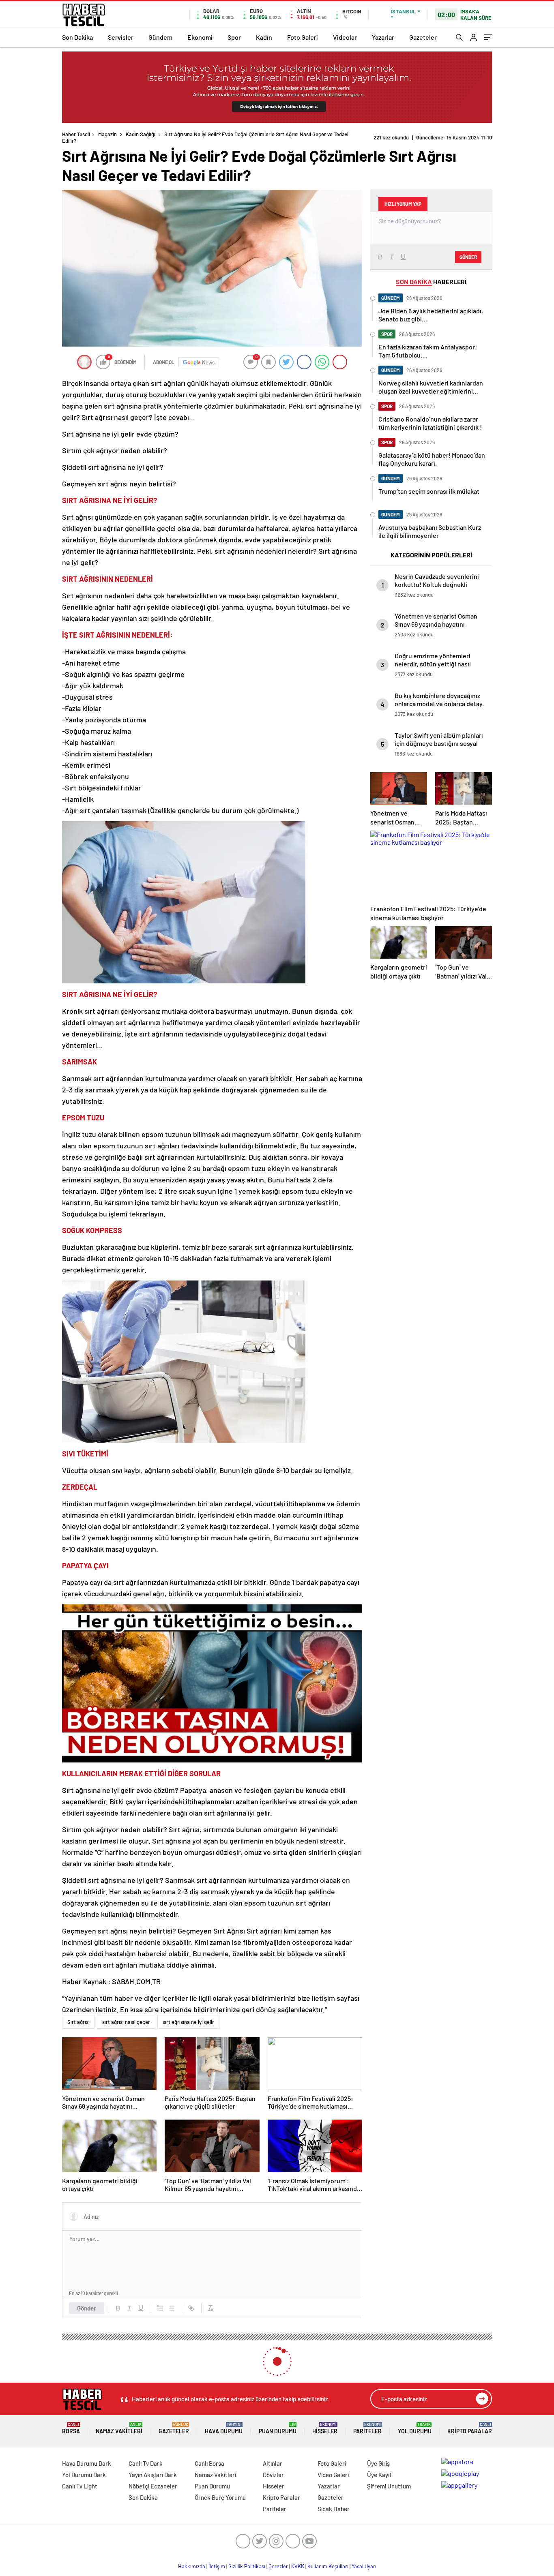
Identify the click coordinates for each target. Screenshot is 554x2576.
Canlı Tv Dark (146, 2463)
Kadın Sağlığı (141, 134)
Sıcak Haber (334, 2509)
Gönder (87, 2308)
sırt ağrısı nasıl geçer (126, 2022)
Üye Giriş (378, 2463)
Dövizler (273, 2475)
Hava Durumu (224, 2428)
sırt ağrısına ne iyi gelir (188, 2022)
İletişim (217, 2566)
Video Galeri (333, 2475)
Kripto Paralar (470, 2428)
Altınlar (273, 2463)
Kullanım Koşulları (328, 2566)
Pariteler (367, 2428)
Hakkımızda (192, 2566)
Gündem (160, 37)
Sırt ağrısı (78, 2022)
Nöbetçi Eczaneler (153, 2486)
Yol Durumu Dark (84, 2475)
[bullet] (172, 2308)
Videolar (345, 37)
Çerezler (278, 2566)
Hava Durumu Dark (87, 2463)
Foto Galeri (303, 37)
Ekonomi (200, 37)
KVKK (298, 2566)
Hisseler (325, 2428)
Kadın (264, 37)
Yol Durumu (415, 2428)
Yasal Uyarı (364, 2566)
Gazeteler (423, 37)
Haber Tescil (76, 134)
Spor (234, 37)
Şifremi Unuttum (389, 2486)
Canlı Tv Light (80, 2486)
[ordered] (160, 2308)
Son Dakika (77, 37)
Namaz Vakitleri (119, 2428)
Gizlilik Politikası (247, 2566)
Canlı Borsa (209, 2463)
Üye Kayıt (379, 2475)
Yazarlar (383, 37)
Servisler (121, 37)
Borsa (71, 2428)
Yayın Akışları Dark (153, 2475)
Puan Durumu (278, 2428)
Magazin (107, 134)
